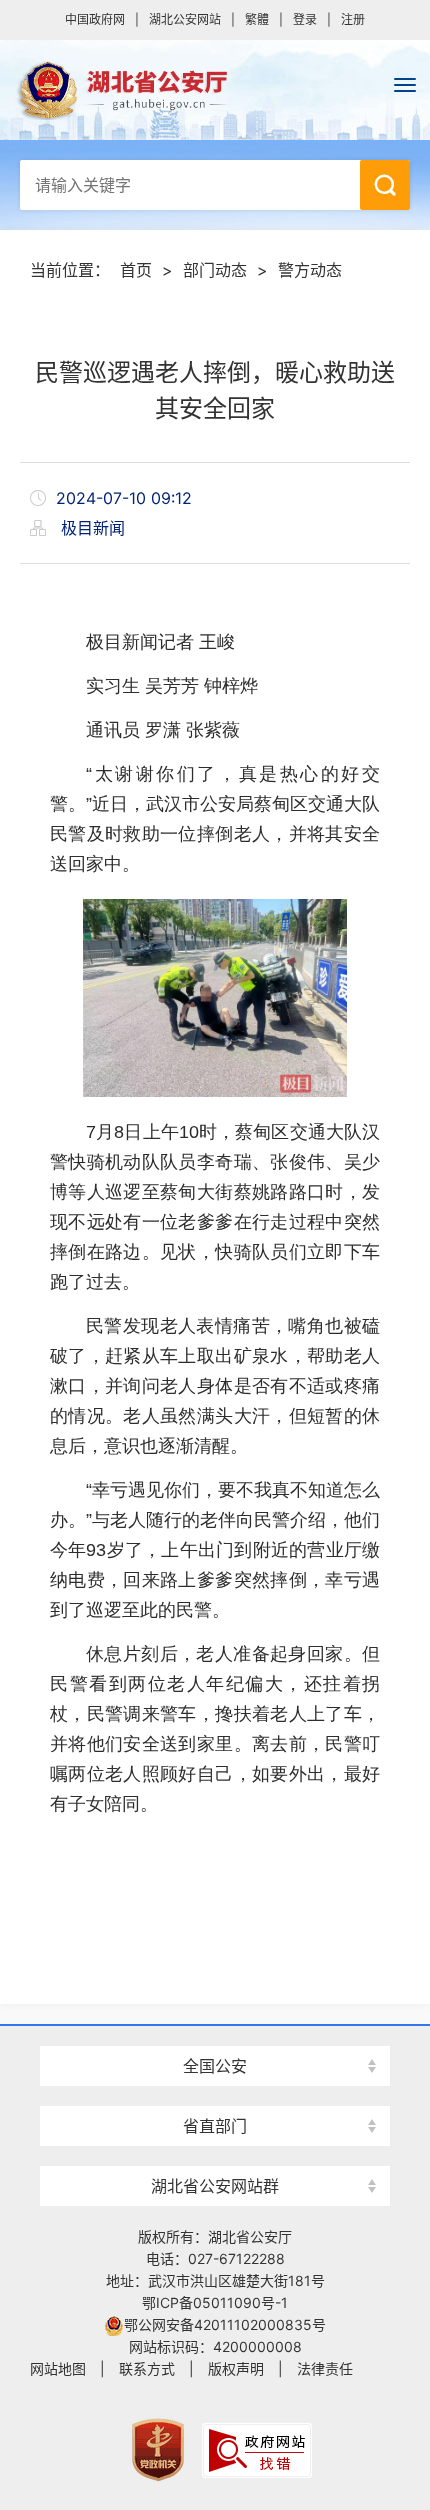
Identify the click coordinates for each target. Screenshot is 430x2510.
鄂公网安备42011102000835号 (225, 2324)
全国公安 (215, 2066)
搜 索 (385, 185)
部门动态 (215, 270)
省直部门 (215, 2126)
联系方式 (147, 2368)
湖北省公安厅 (215, 90)
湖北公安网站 (185, 19)
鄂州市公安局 (215, 2150)
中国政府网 (95, 19)
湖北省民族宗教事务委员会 (215, 2090)
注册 (353, 19)
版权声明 (236, 2368)
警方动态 (310, 270)
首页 (136, 270)
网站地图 (58, 2368)
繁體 (257, 19)
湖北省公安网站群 (215, 2186)
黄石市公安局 (215, 2030)
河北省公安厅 (215, 2030)
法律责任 (325, 2368)
